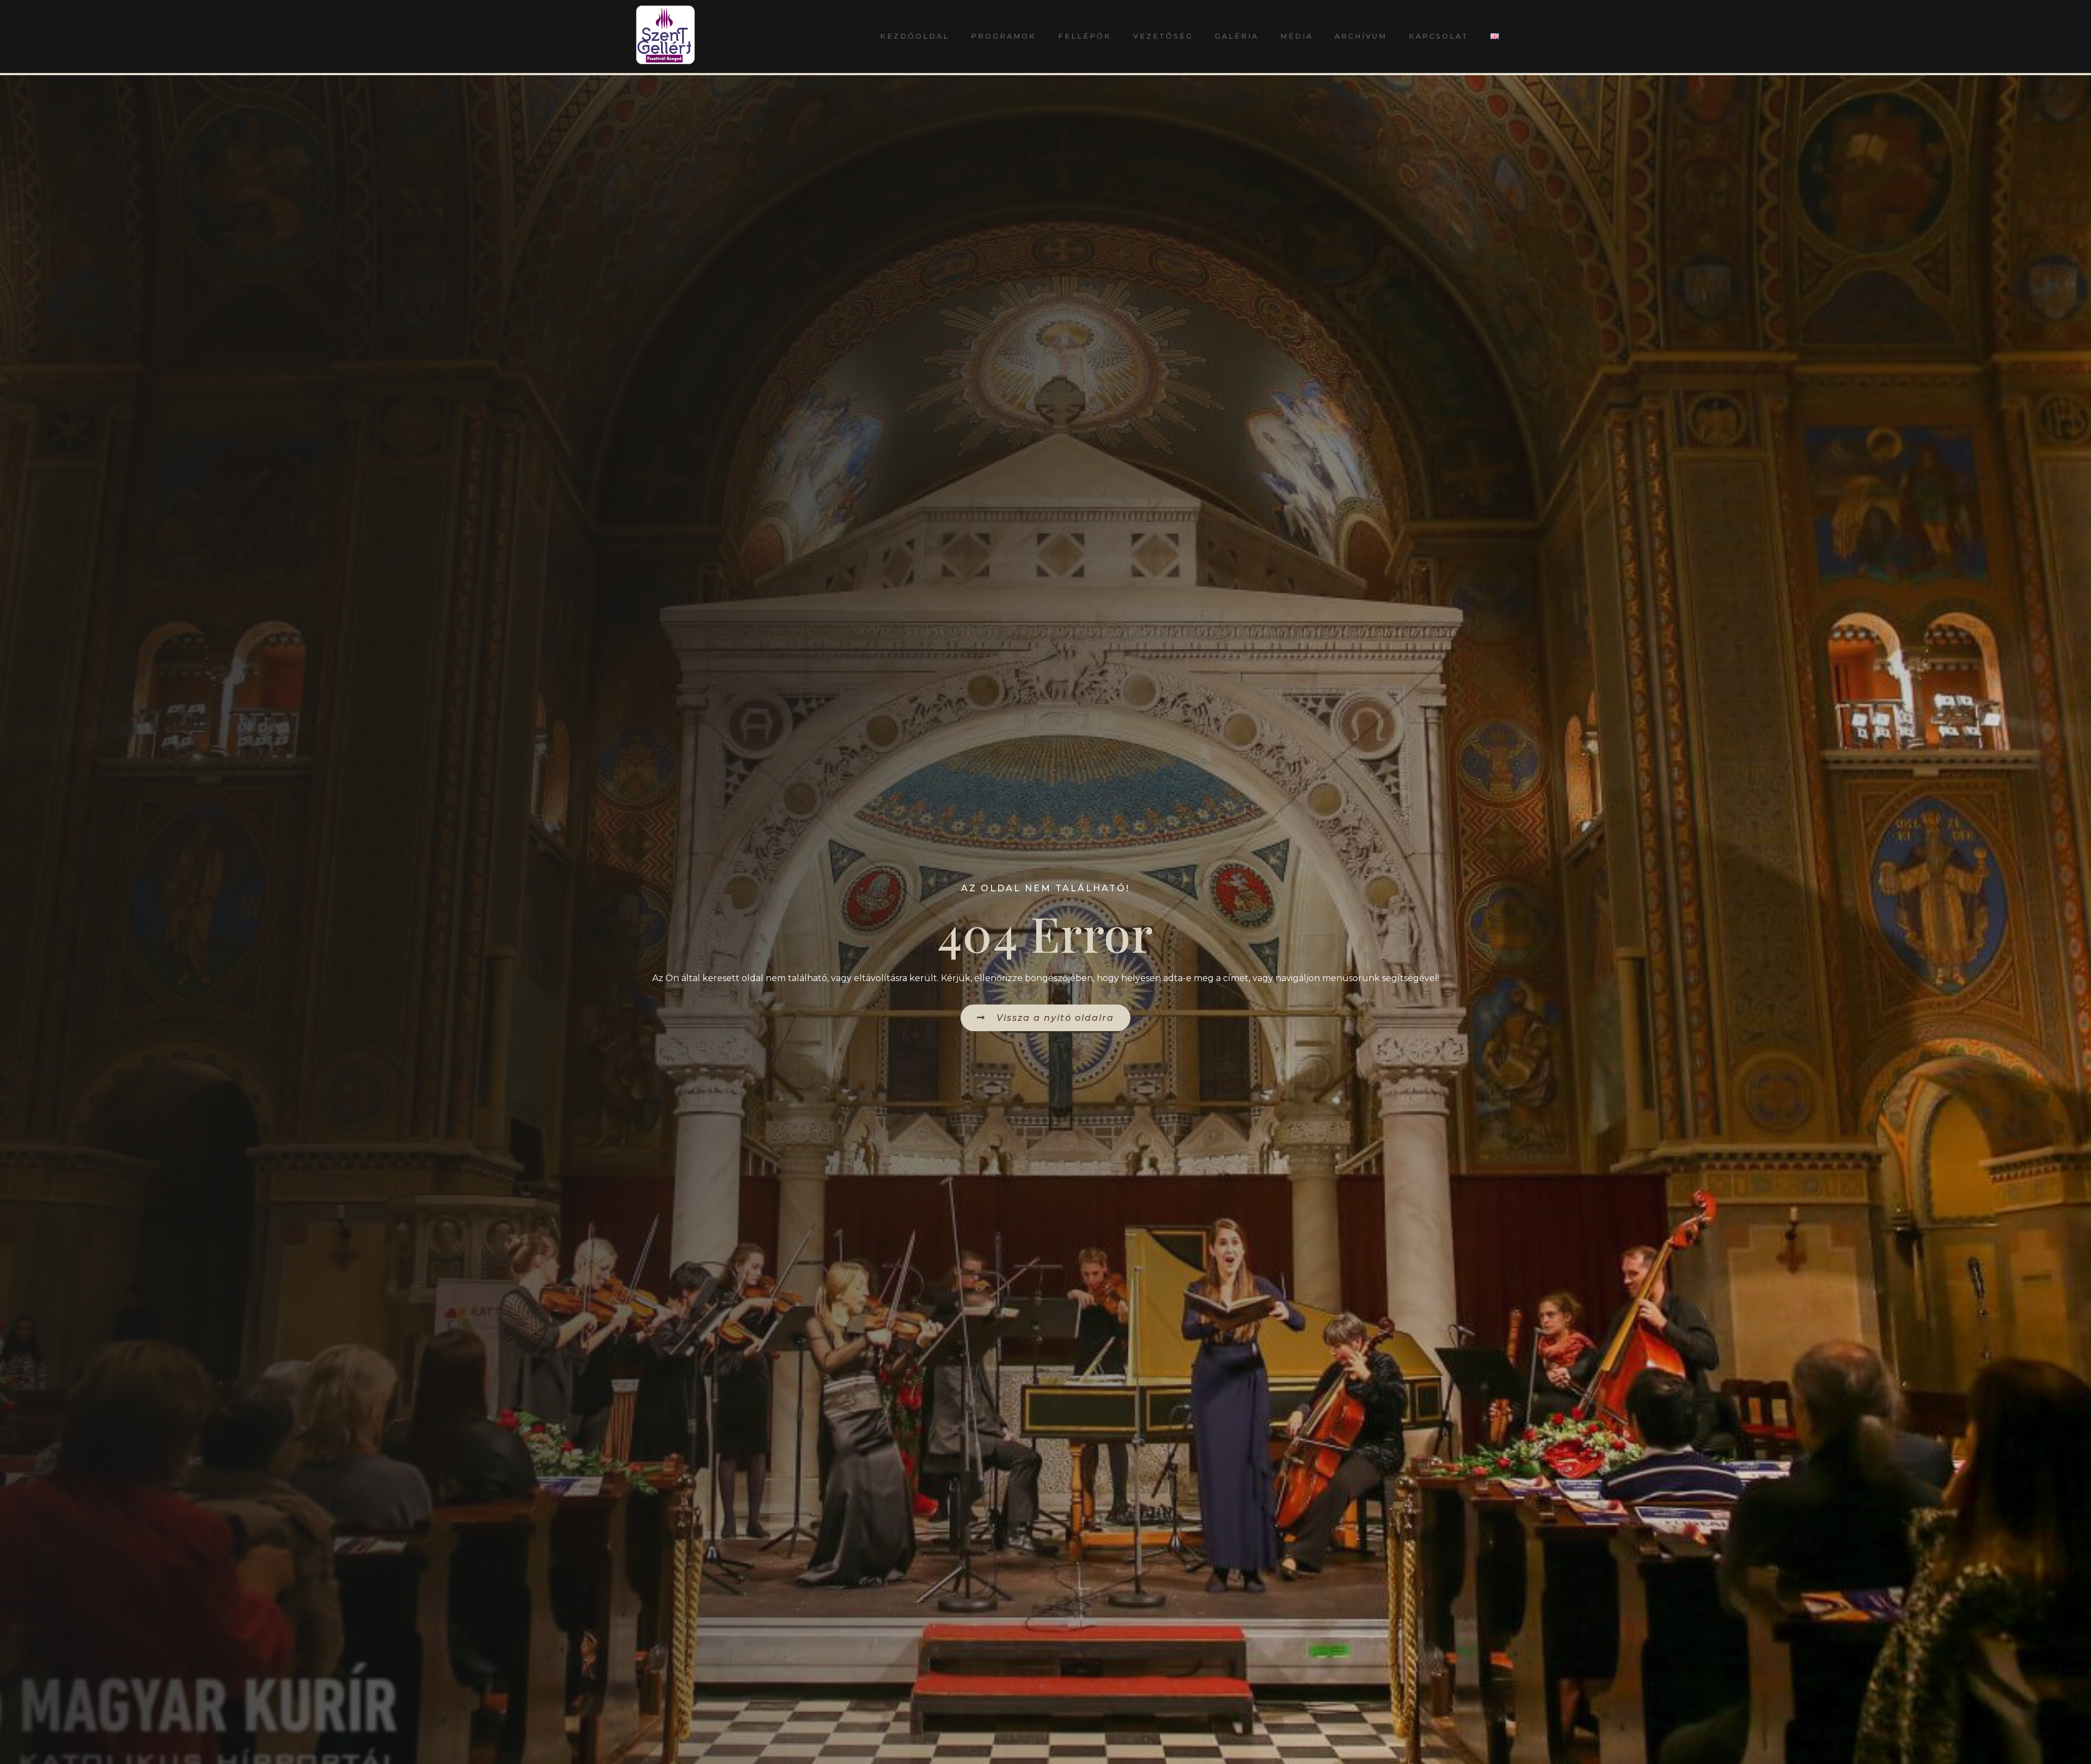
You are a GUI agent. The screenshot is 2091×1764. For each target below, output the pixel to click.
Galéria (1237, 36)
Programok (1004, 36)
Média (1297, 36)
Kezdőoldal (915, 36)
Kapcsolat (1439, 36)
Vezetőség (1163, 36)
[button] (1045, 1018)
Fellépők (1085, 36)
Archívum (1361, 36)
